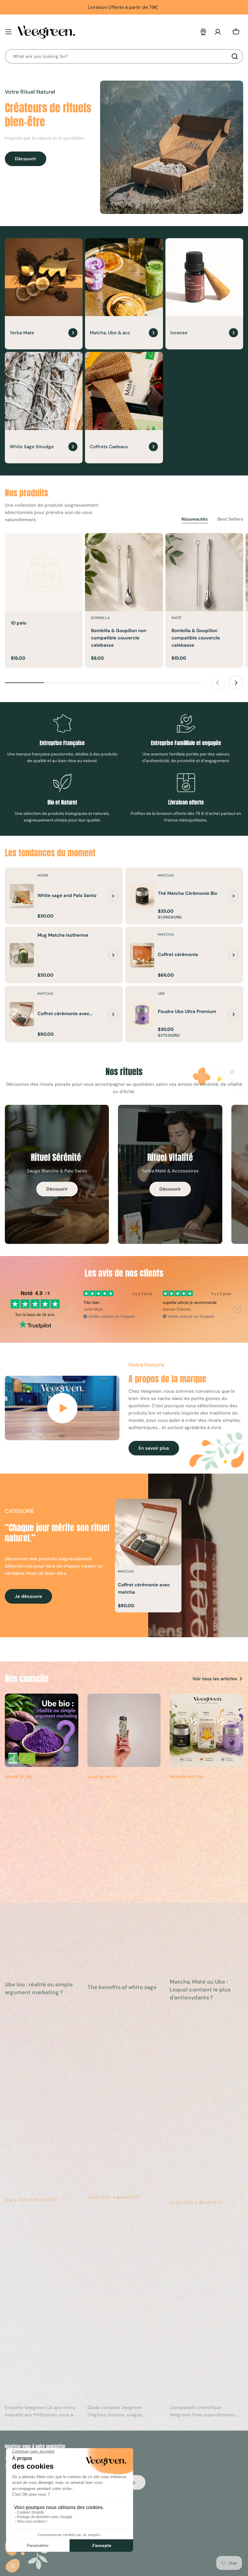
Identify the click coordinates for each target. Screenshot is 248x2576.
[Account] (218, 32)
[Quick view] (74, 546)
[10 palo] (44, 572)
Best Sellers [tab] (230, 519)
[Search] (235, 56)
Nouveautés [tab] (195, 519)
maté (176, 618)
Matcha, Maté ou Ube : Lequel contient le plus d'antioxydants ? (200, 1990)
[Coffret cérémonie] (142, 955)
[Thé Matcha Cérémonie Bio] (142, 896)
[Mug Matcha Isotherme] (22, 955)
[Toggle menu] (8, 32)
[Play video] (62, 1408)
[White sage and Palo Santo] (22, 896)
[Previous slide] (218, 683)
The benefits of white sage (122, 1987)
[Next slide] (236, 683)
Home (43, 875)
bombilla (100, 618)
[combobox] (124, 56)
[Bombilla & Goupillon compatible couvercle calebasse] (204, 572)
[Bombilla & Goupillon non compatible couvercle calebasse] (124, 572)
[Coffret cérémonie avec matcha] (22, 1014)
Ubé (161, 994)
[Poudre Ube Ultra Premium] (142, 1014)
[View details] (113, 896)
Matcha (166, 875)
